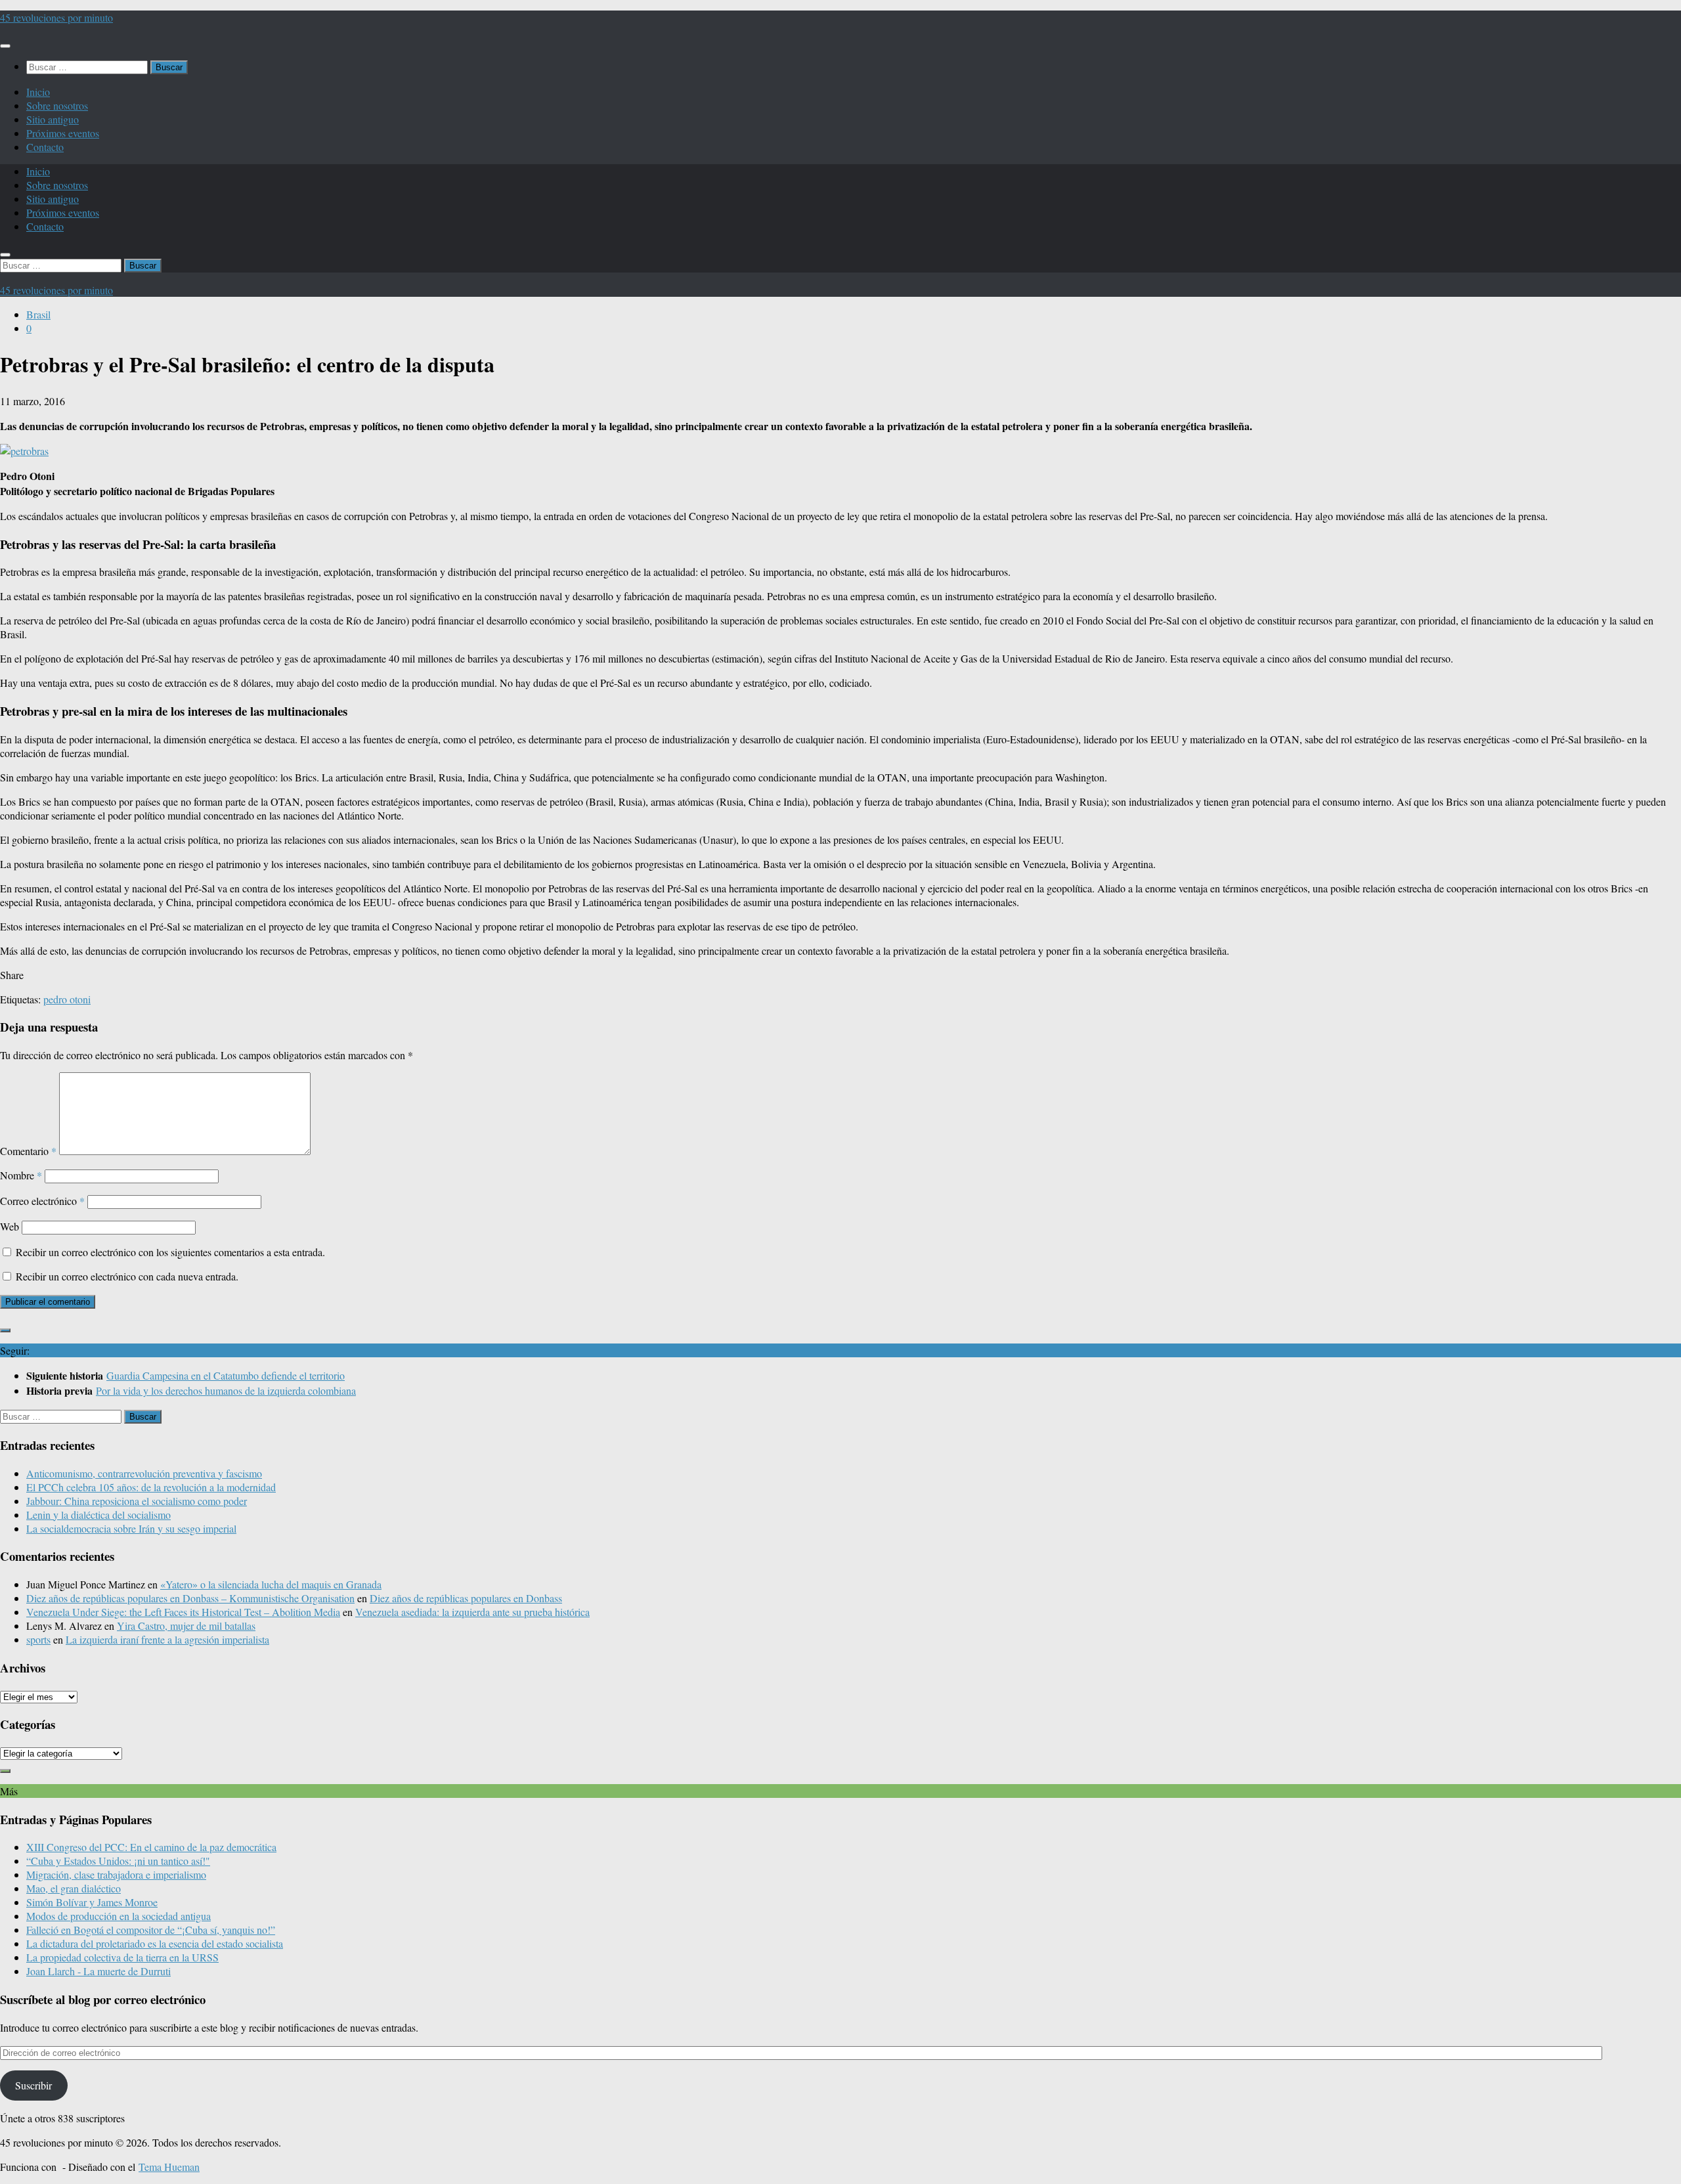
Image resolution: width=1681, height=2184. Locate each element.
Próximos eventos (63, 133)
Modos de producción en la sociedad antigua (119, 1916)
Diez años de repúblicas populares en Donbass (466, 1598)
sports (38, 1639)
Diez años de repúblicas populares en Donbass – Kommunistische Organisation (190, 1598)
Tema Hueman (169, 2167)
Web (10, 1226)
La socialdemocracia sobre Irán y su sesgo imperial (131, 1528)
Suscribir (33, 2085)
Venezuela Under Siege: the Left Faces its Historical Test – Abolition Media (183, 1612)
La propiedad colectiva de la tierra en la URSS (122, 1957)
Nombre (21, 1175)
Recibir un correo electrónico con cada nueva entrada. (127, 1276)
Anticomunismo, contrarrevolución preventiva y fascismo (144, 1473)
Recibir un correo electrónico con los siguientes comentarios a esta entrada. (170, 1252)
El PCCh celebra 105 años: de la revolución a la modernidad (151, 1487)
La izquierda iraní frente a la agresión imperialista (167, 1639)
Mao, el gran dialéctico (74, 1888)
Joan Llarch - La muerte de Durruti (98, 1971)
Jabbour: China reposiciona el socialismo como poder (137, 1501)
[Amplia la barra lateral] (5, 1330)
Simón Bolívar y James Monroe (92, 1902)
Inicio (38, 92)
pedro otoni (67, 999)
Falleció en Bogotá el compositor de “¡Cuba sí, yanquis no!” (151, 1930)
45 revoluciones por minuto (56, 17)
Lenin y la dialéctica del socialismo (98, 1515)
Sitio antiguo (53, 119)
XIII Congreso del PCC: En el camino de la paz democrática (151, 1847)
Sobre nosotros (57, 105)
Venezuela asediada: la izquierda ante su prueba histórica (472, 1612)
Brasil (38, 314)
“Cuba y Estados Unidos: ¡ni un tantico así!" (118, 1861)
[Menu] (5, 46)
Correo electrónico (42, 1201)
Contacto (45, 147)
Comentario (28, 1151)
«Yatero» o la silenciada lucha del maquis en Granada (271, 1584)
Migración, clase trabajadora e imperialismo (116, 1874)
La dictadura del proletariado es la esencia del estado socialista (155, 1943)
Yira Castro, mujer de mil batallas (186, 1626)
